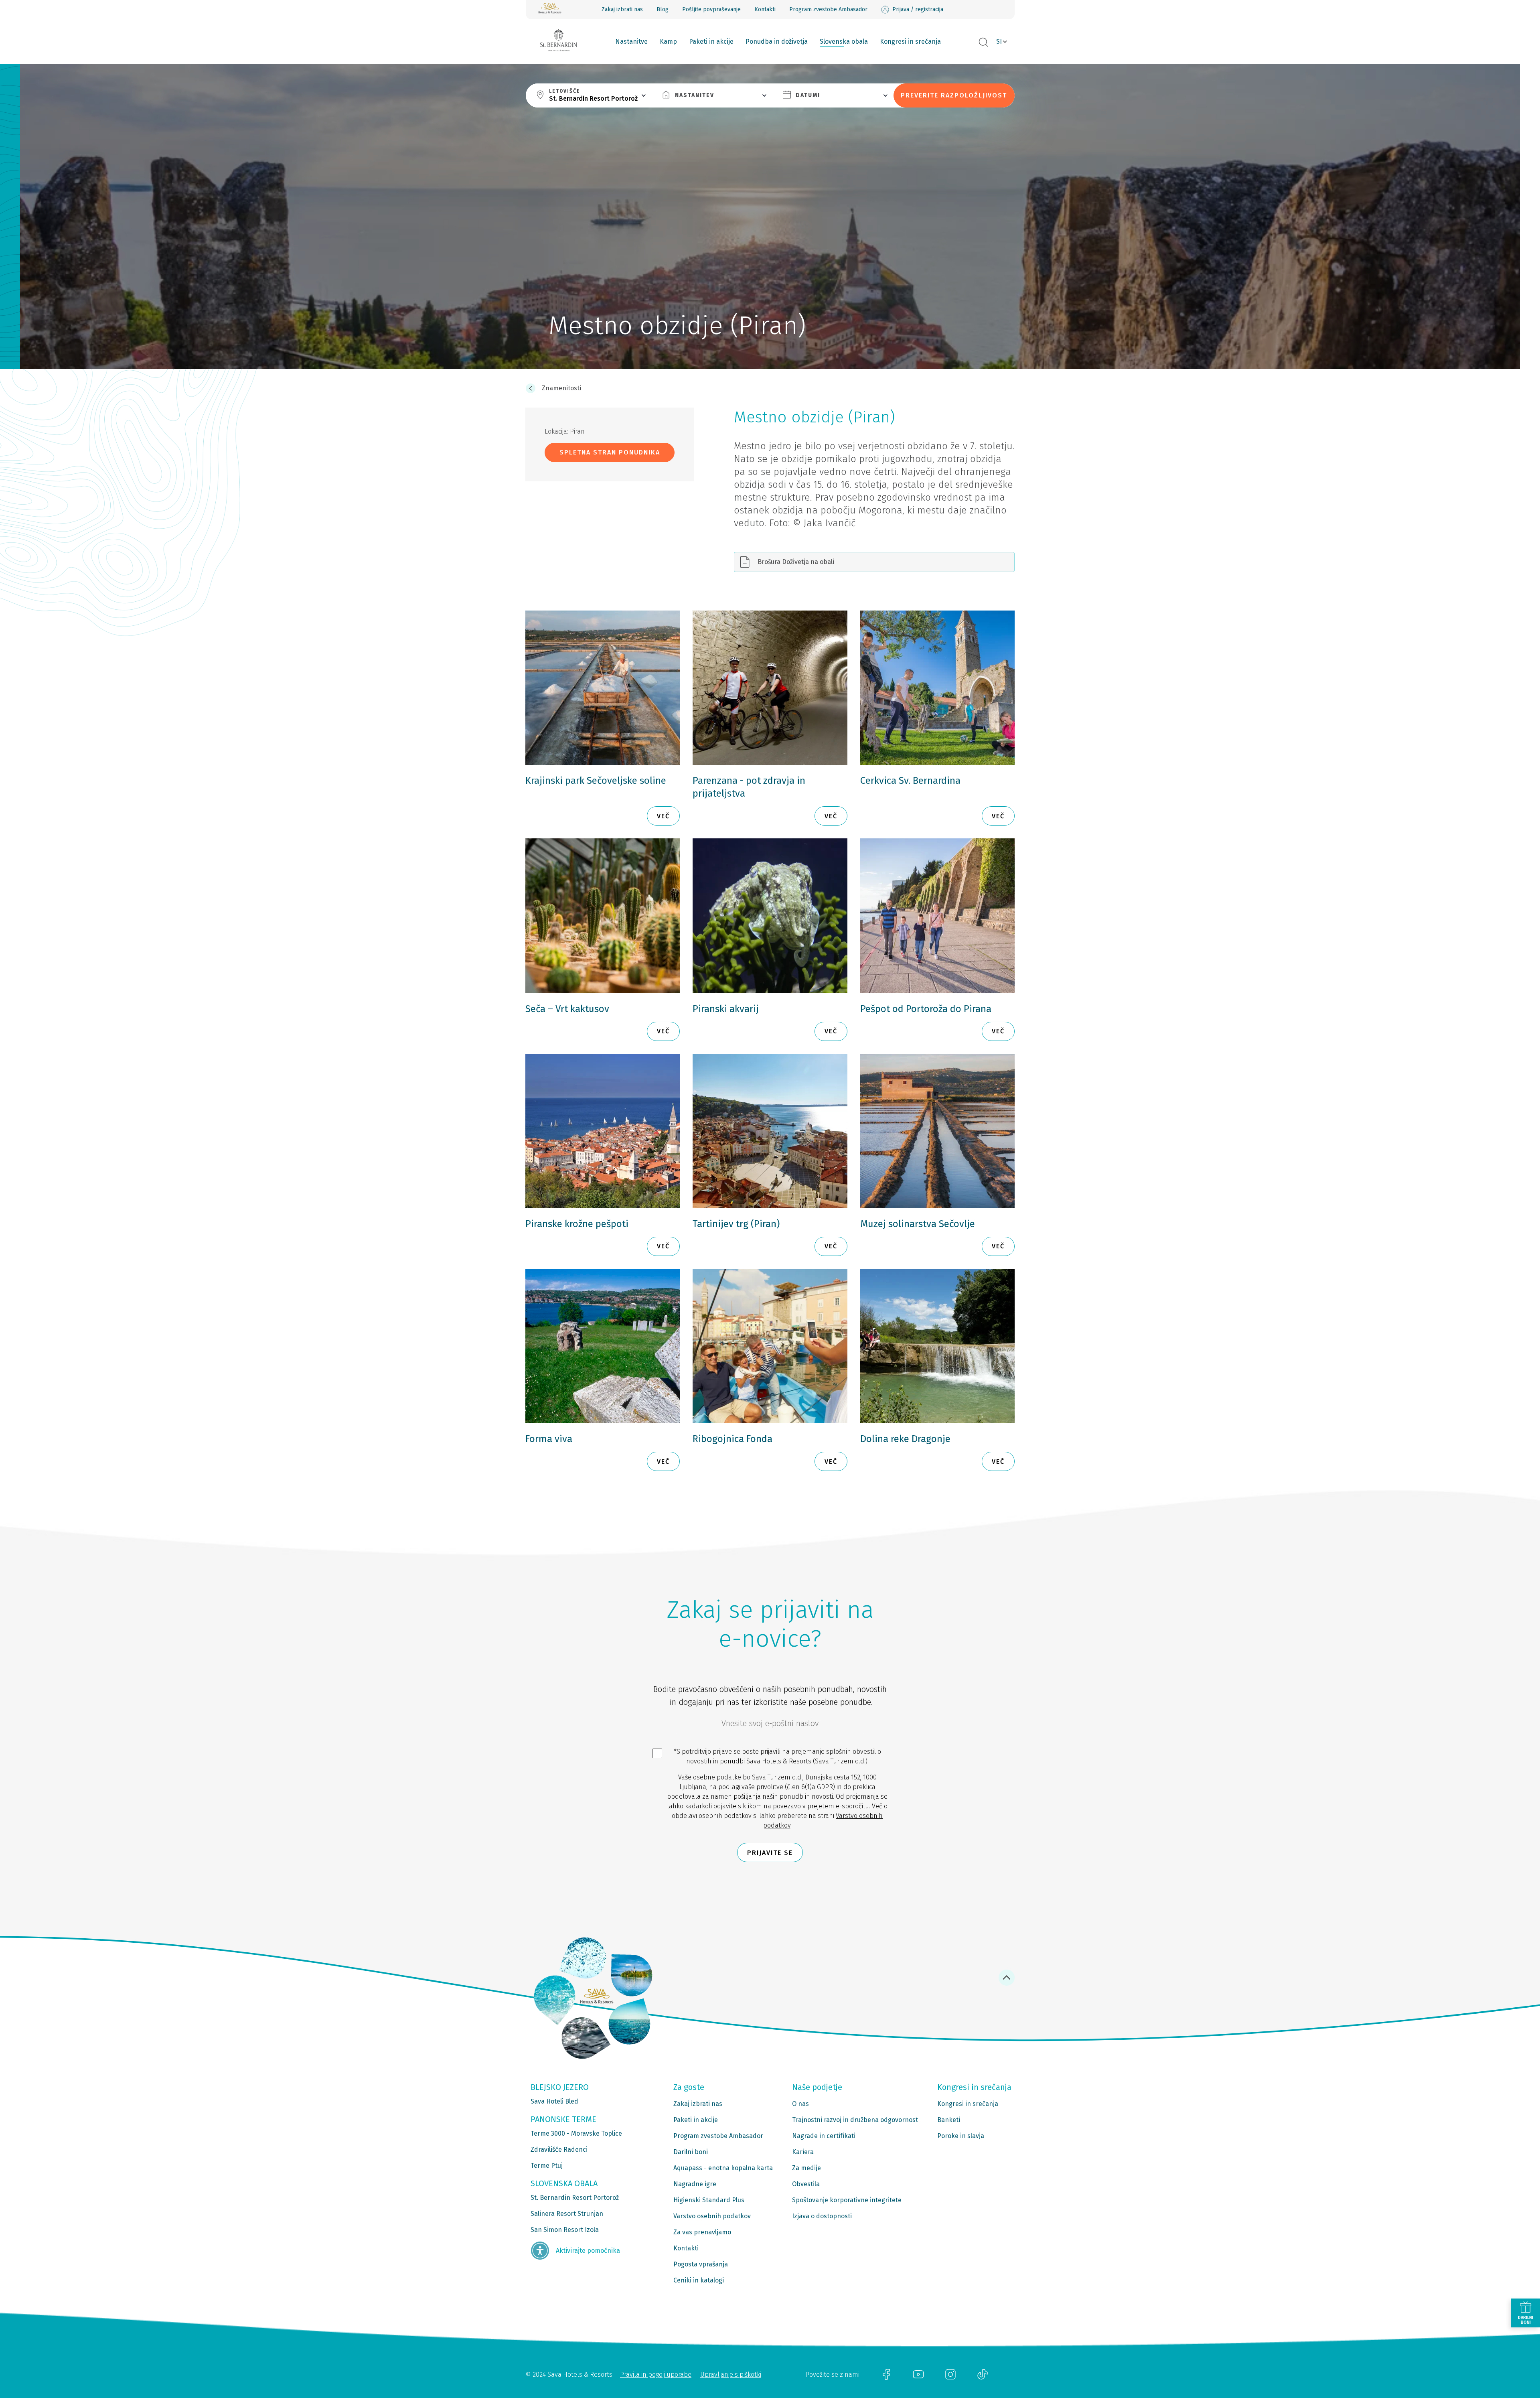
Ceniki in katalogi (699, 2280)
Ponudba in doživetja (777, 42)
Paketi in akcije (711, 42)
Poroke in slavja (961, 2136)
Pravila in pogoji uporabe (656, 2375)
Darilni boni (691, 2152)
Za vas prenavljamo (702, 2232)
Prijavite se (770, 1853)
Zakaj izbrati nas (622, 9)
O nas (800, 2104)
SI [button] (999, 42)
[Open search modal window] (983, 43)
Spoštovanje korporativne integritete (847, 2200)
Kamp (668, 42)
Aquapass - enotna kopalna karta (723, 2168)
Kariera (803, 2152)
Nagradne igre (695, 2184)
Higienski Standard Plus (709, 2200)
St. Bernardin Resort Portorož (575, 2198)
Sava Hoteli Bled (554, 2101)
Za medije (806, 2168)
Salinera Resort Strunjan (567, 2214)
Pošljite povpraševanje (711, 9)
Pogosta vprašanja (701, 2264)
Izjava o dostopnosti (822, 2216)
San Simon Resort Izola (565, 2230)
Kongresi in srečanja (910, 42)
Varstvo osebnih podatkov (712, 2216)
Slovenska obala (844, 42)
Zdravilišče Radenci (559, 2149)
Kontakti (765, 9)
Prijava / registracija (918, 9)
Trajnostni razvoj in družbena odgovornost (855, 2120)
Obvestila (806, 2184)
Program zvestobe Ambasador (828, 9)
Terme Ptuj (547, 2166)
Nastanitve (631, 42)
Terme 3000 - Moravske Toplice (576, 2133)
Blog (663, 9)
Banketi (949, 2120)
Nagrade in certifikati (824, 2136)
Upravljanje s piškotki (731, 2375)
